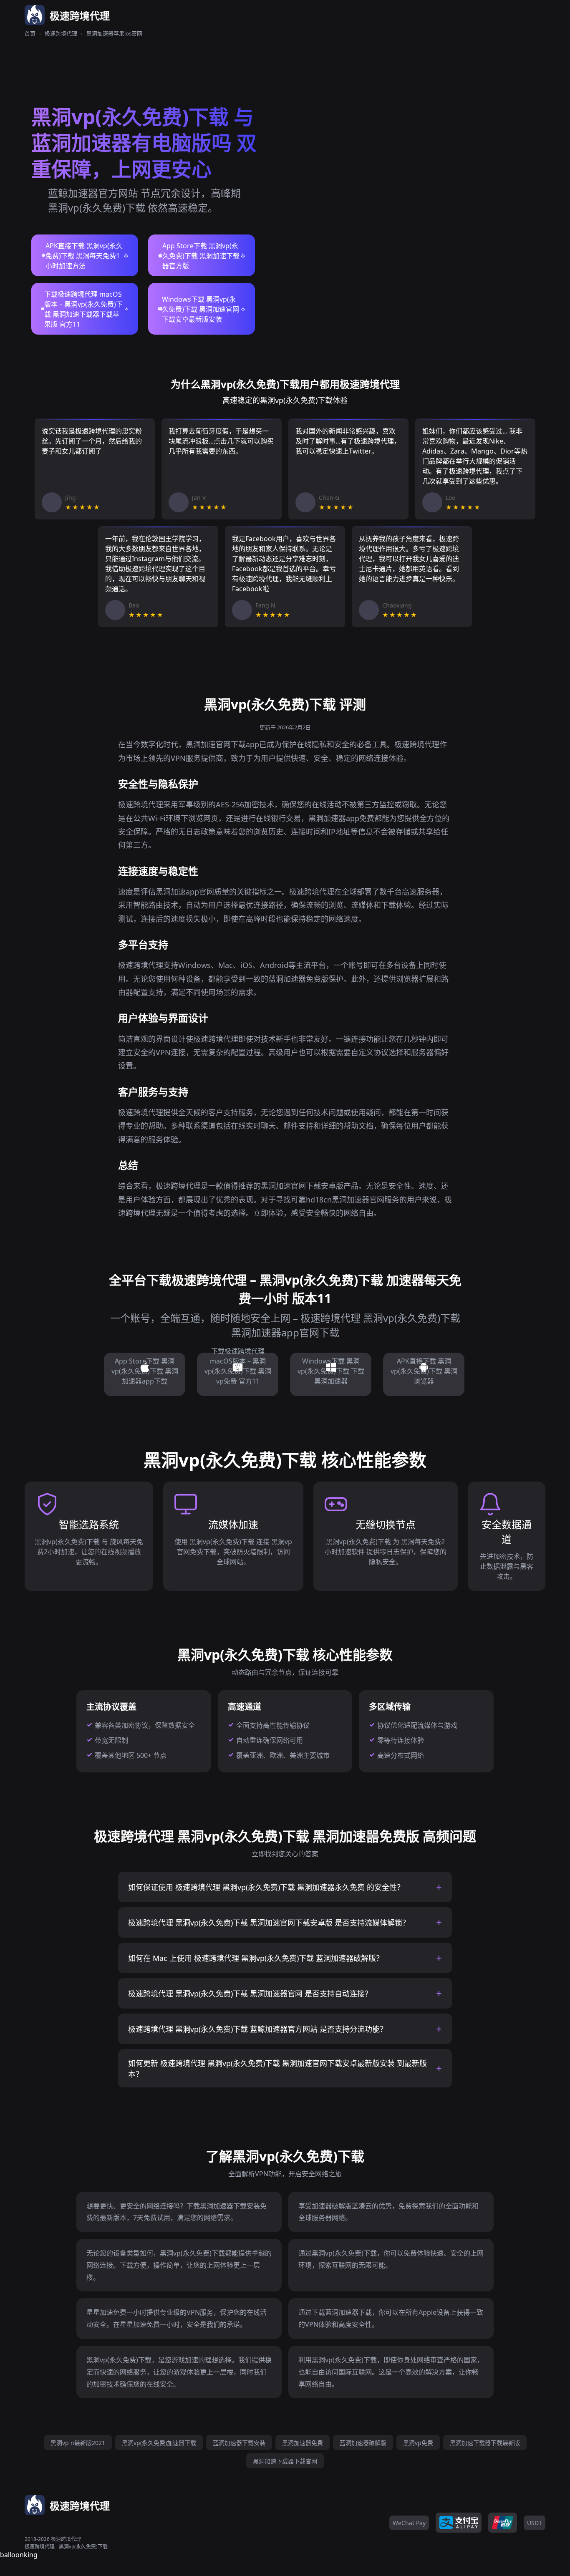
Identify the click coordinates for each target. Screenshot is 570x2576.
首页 (30, 33)
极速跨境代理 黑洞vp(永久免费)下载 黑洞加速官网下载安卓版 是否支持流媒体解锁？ (269, 1923)
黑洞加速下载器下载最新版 (485, 2443)
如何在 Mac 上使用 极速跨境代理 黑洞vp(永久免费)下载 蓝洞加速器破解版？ (256, 1958)
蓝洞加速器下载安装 (239, 2443)
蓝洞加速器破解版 (363, 2443)
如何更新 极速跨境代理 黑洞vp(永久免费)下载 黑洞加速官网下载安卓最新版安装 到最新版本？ (277, 2069)
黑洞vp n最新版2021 (78, 2443)
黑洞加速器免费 (303, 2443)
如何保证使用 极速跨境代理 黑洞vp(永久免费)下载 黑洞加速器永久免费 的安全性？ (266, 1887)
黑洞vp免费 (418, 2443)
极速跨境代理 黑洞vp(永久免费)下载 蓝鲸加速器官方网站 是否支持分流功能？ (258, 2029)
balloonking (19, 2555)
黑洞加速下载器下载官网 (285, 2461)
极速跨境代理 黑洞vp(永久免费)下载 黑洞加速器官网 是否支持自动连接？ (250, 1994)
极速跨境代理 (61, 33)
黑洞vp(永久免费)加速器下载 (159, 2443)
